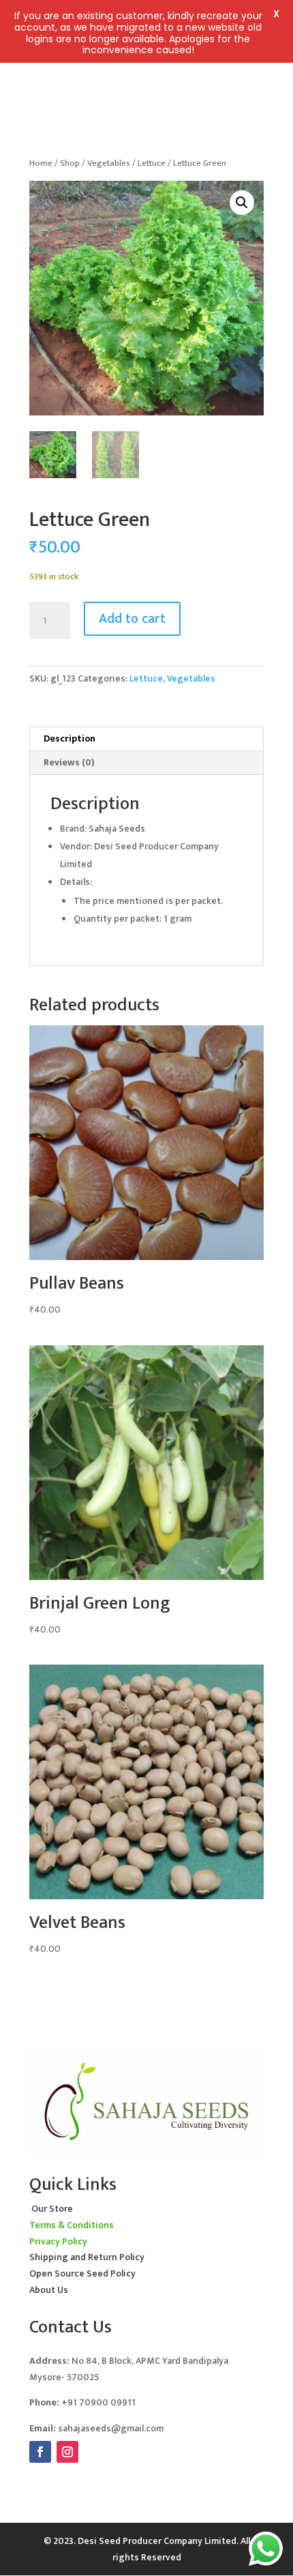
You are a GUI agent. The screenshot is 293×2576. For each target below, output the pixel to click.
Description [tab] (70, 738)
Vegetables (109, 163)
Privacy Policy (58, 2241)
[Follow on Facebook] (40, 2452)
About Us (49, 2290)
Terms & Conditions (72, 2225)
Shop (70, 163)
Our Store (52, 2209)
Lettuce (152, 163)
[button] (242, 203)
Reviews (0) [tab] (69, 762)
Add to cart (132, 619)
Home (41, 163)
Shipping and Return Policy (87, 2257)
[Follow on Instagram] (67, 2452)
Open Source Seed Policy (82, 2273)
